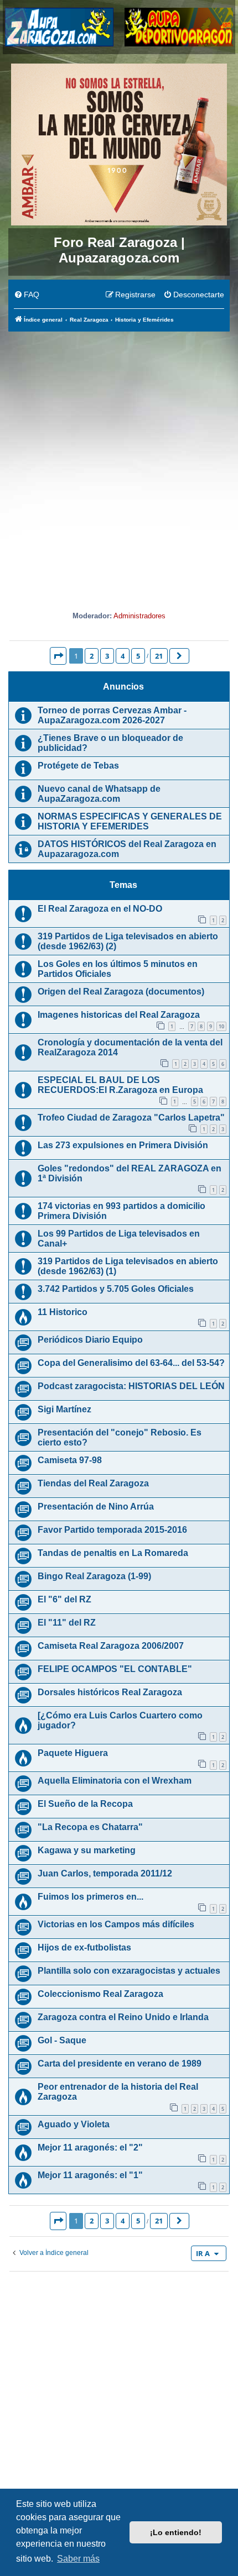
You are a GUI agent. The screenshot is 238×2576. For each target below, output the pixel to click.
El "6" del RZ (64, 1599)
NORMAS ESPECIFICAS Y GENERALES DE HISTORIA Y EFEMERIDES (130, 821)
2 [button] (92, 656)
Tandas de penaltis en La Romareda (113, 1553)
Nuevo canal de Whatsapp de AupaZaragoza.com (99, 794)
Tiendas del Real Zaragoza (93, 1483)
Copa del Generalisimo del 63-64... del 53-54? (131, 1363)
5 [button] (138, 656)
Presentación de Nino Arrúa (96, 1507)
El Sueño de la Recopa (85, 1804)
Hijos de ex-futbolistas (84, 1947)
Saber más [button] (78, 2559)
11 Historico (63, 1312)
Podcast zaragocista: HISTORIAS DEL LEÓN (131, 1386)
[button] (58, 656)
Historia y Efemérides (119, 589)
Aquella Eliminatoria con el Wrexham (115, 1781)
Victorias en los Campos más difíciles (116, 1924)
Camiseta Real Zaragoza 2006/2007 (111, 1646)
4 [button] (123, 656)
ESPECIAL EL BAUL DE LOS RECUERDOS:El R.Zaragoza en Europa (120, 1085)
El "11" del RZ (67, 1623)
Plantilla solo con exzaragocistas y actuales (129, 1971)
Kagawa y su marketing (87, 1850)
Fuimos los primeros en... (90, 1897)
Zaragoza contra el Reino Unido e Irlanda (123, 2017)
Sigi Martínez (64, 1409)
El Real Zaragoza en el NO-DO (100, 909)
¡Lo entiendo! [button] (176, 2532)
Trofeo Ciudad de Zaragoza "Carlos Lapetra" (131, 1118)
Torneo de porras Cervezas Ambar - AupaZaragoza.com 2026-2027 (112, 715)
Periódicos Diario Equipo (90, 1340)
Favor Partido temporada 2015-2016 (112, 1530)
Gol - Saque (62, 2040)
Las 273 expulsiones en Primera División (123, 1145)
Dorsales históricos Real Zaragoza (110, 1692)
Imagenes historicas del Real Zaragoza (119, 1015)
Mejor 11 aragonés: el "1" (90, 2175)
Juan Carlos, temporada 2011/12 (105, 1873)
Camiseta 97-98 (70, 1460)
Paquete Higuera (73, 1753)
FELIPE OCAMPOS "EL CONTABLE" (115, 1669)
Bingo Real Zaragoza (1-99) (94, 1576)
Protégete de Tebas (78, 766)
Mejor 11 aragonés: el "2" (90, 2147)
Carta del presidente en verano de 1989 (120, 2064)
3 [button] (107, 656)
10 (221, 1026)
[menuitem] (27, 295)
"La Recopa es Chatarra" (90, 1827)
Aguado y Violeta (74, 2124)
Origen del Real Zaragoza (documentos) (121, 992)
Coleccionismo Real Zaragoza (100, 1994)
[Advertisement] (119, 457)
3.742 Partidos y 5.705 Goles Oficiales (116, 1289)
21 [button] (159, 656)
